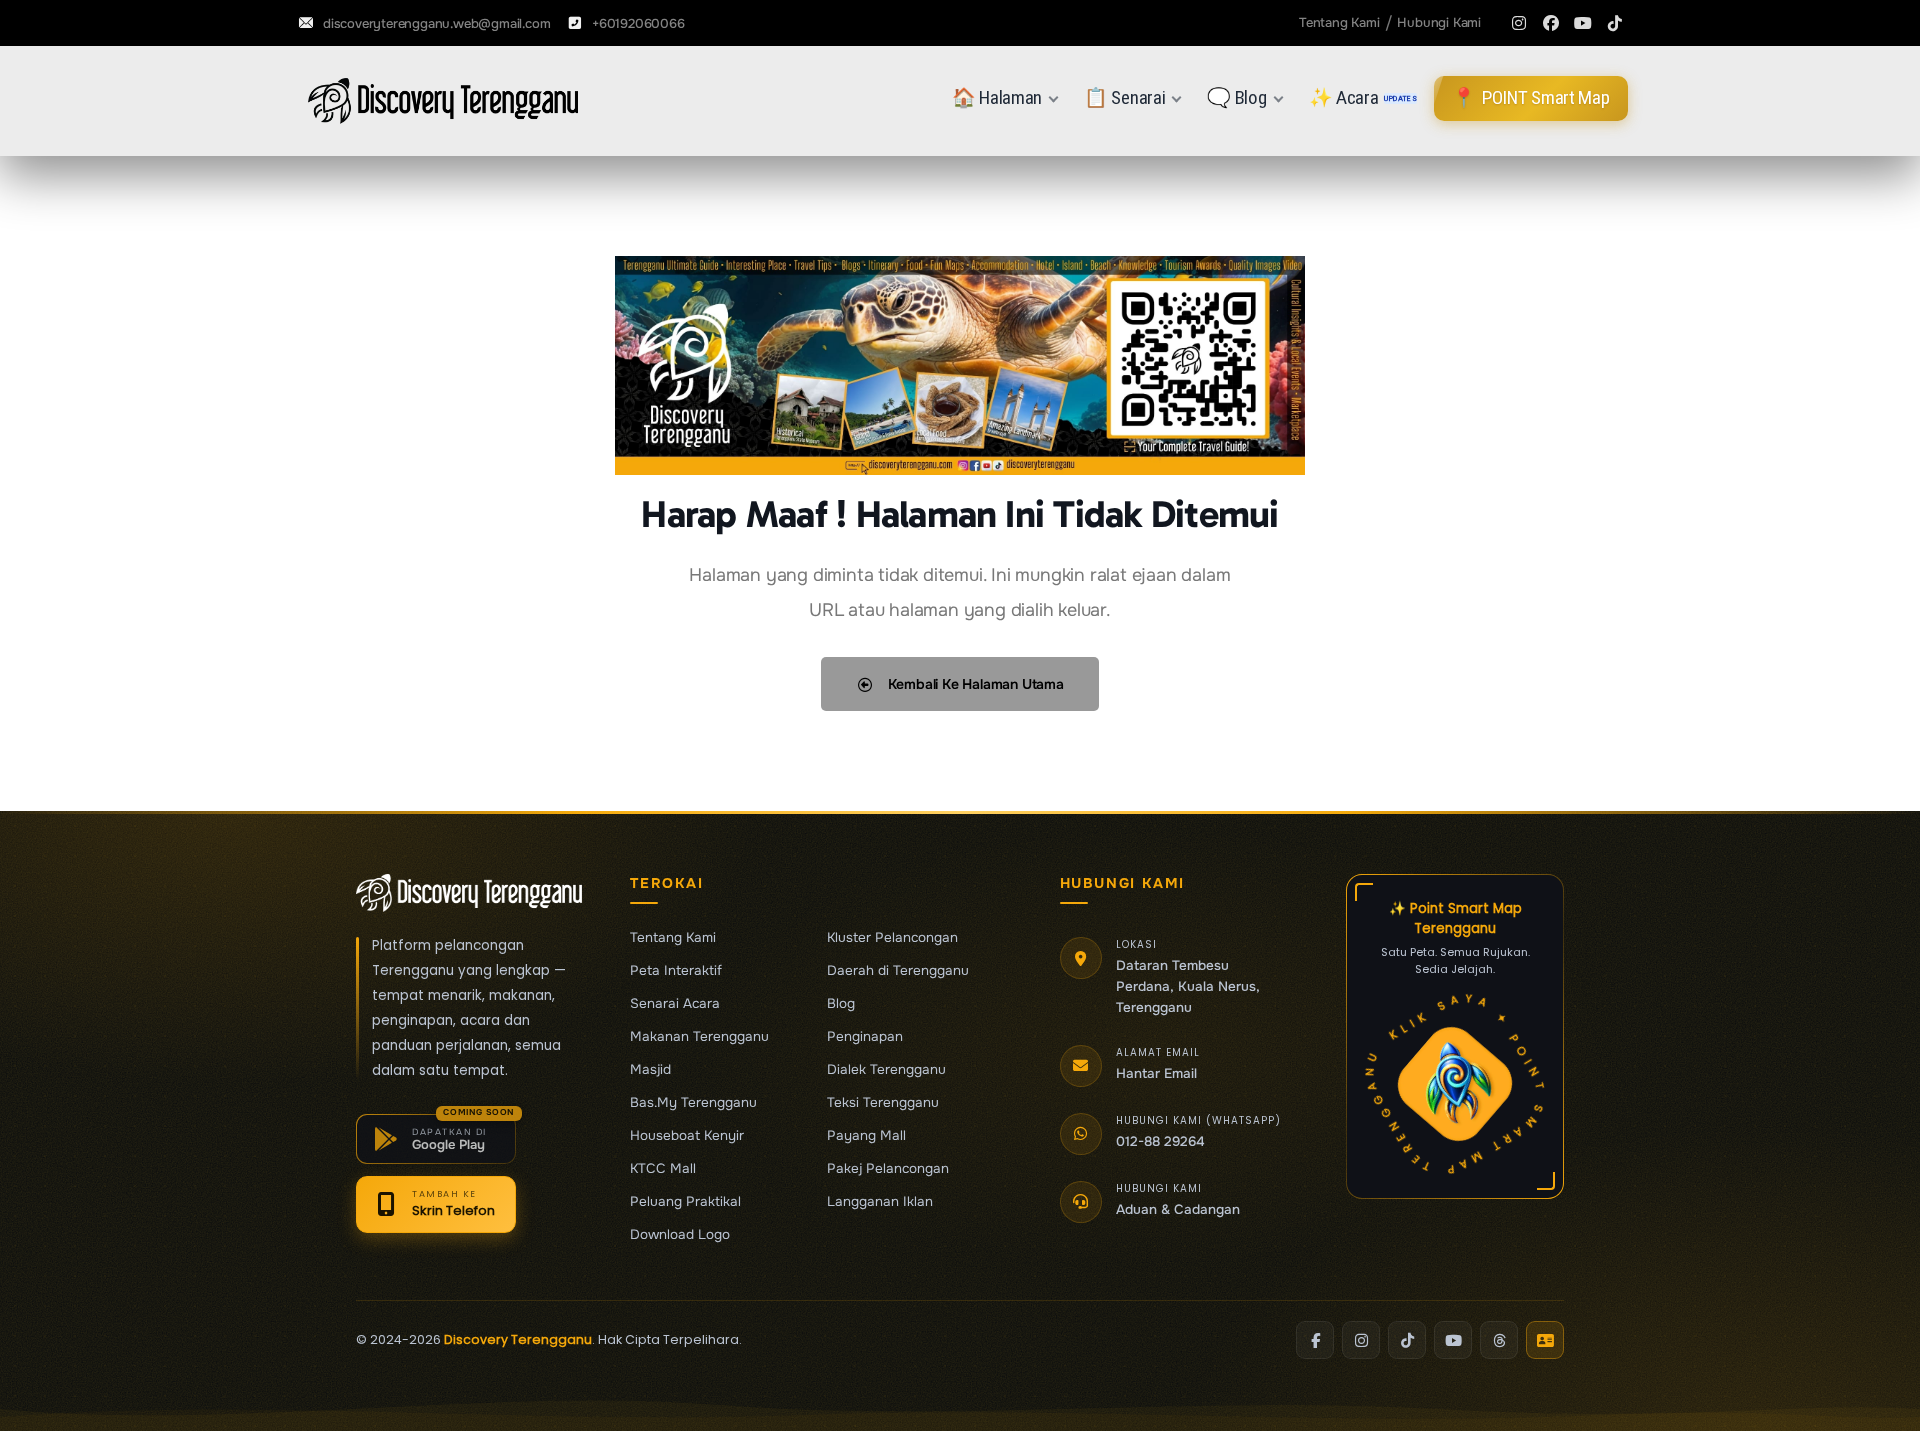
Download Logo (680, 1235)
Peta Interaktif (676, 971)
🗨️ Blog (1236, 97)
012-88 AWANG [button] (1165, 1141)
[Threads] (1499, 1340)
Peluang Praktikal (685, 1202)
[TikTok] (1407, 1340)
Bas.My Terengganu (693, 1103)
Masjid (650, 1070)
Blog (841, 1004)
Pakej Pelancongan (888, 1169)
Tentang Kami (673, 938)
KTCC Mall (663, 1169)
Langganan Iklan (880, 1202)
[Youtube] (1583, 23)
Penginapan (865, 1037)
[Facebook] (1551, 23)
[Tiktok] (1615, 23)
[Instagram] (1519, 23)
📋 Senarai (1124, 97)
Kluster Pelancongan (892, 938)
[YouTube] (1453, 1340)
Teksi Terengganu (883, 1103)
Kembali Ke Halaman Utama (974, 684)
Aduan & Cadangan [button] (1178, 1209)
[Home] (443, 101)
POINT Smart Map (1530, 97)
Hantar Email (1156, 1073)
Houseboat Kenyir (687, 1136)
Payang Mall (866, 1136)
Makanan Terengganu (699, 1037)
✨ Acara (1363, 97)
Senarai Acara (675, 1004)
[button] (436, 1139)
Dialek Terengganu (886, 1070)
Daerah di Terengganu (898, 971)
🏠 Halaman (997, 97)
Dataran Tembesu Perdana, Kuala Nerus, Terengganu (1188, 986)
